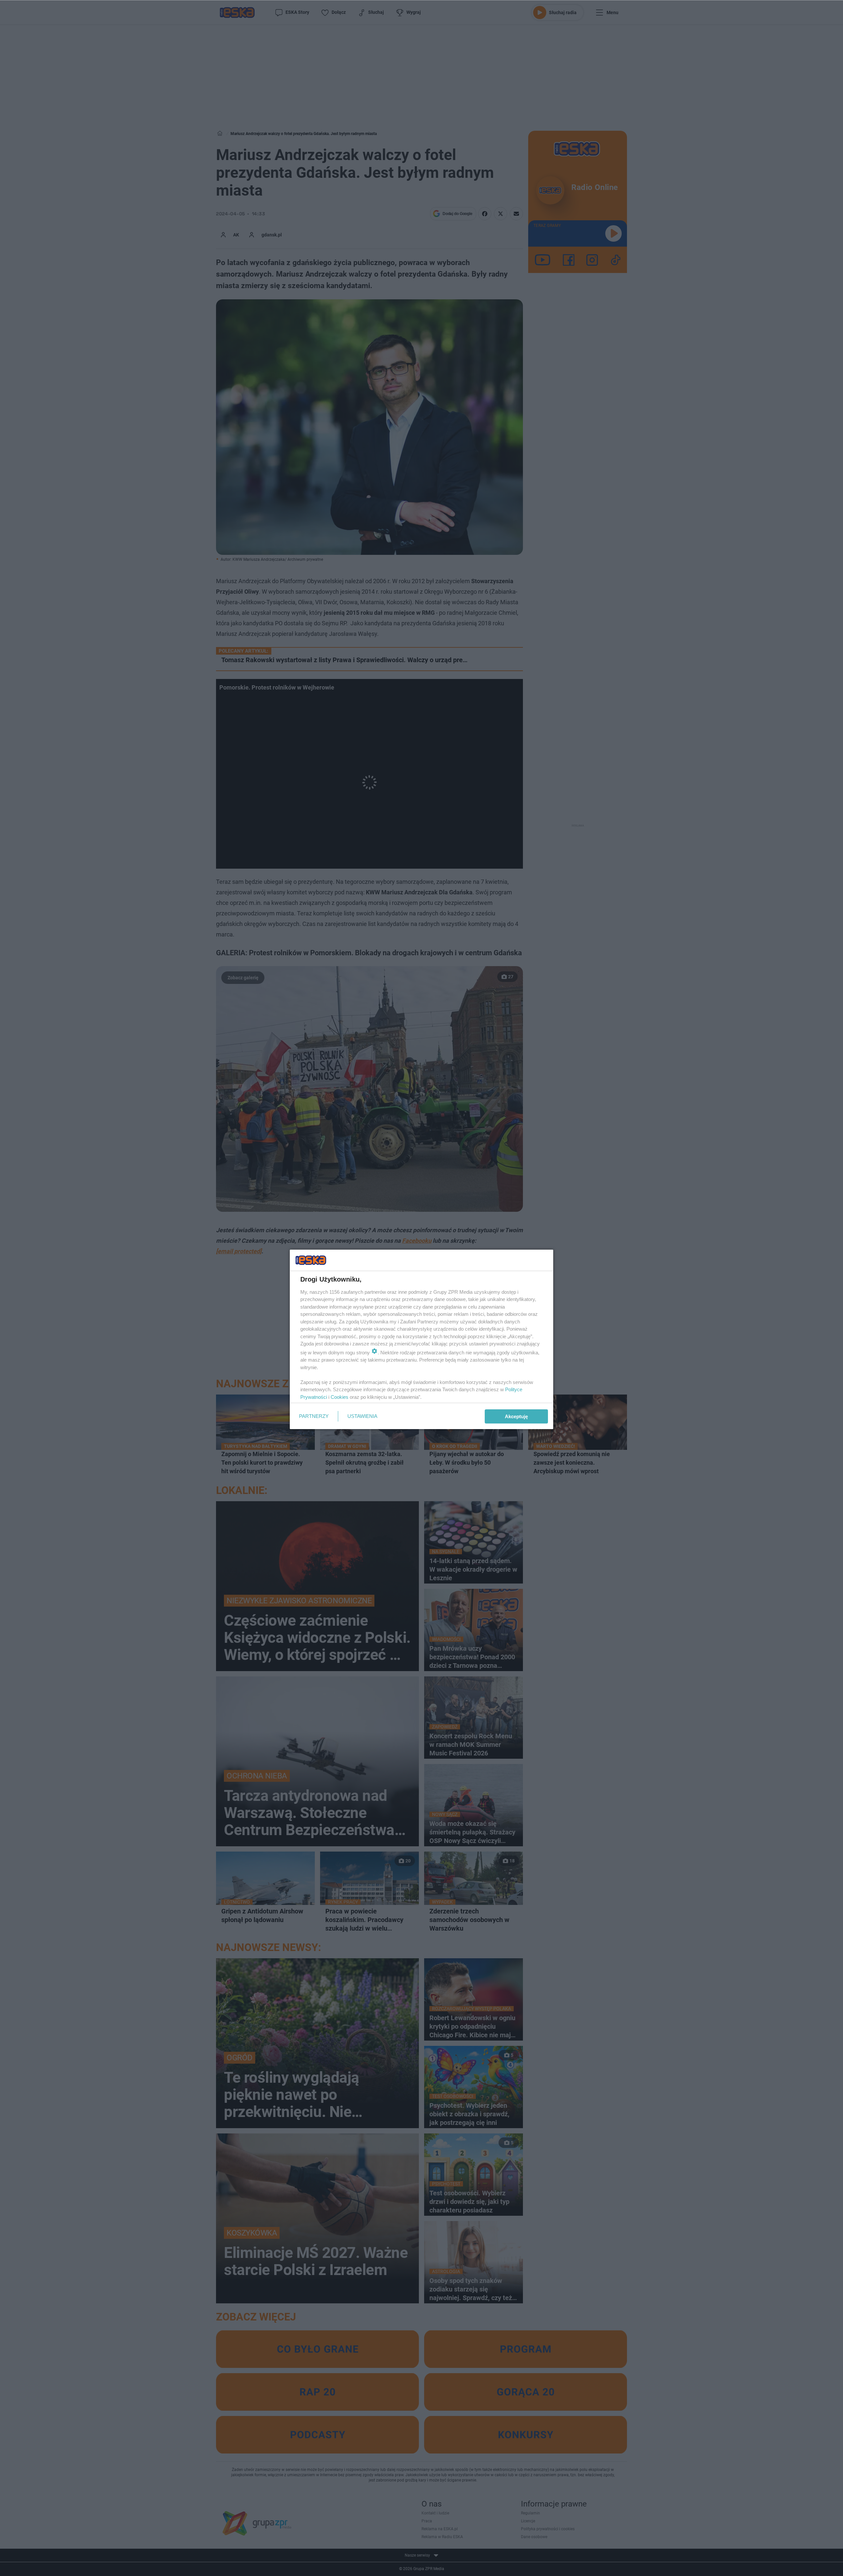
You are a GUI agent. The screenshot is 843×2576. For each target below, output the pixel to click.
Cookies (340, 1397)
